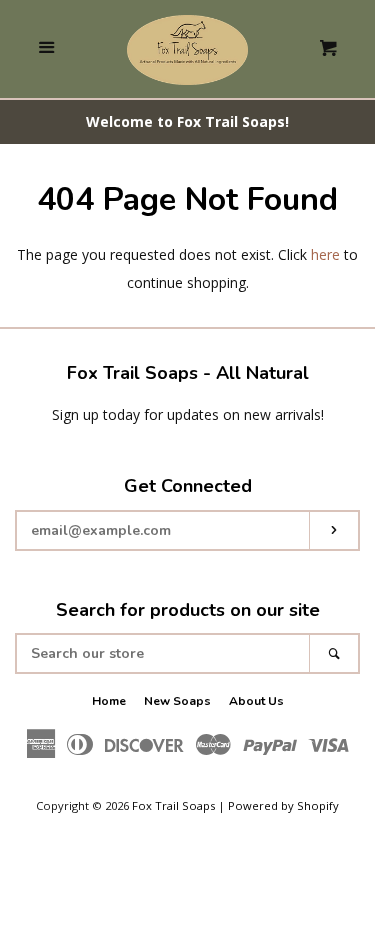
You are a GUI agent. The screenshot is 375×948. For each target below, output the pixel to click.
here (325, 254)
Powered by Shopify (283, 805)
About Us (256, 701)
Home (109, 701)
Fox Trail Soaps (173, 805)
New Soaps (177, 701)
